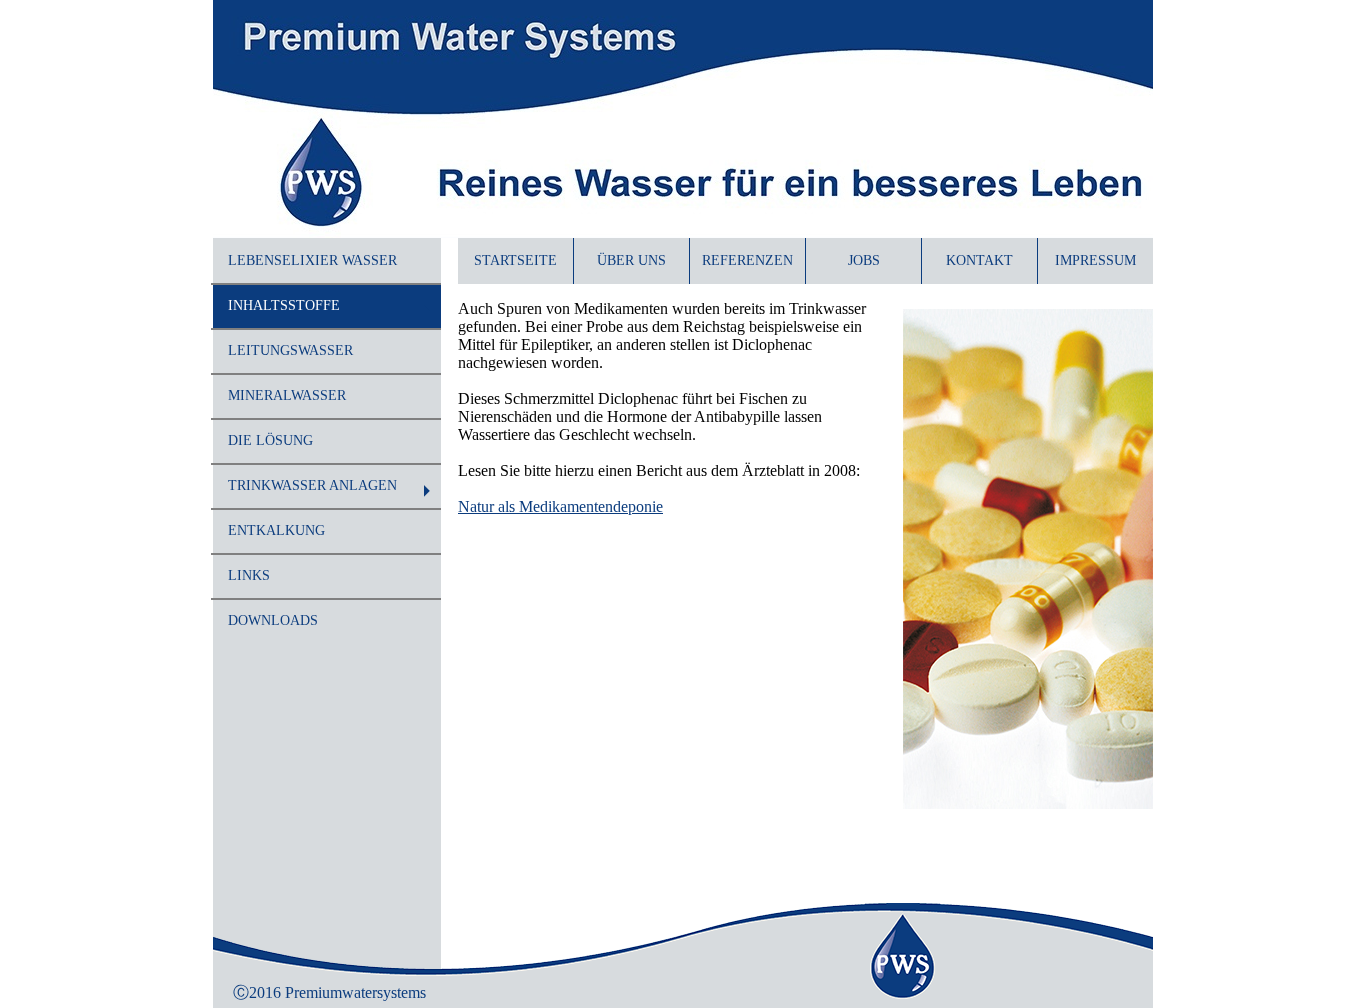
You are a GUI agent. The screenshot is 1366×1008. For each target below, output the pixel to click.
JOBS (864, 260)
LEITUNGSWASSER (290, 350)
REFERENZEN (747, 260)
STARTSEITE (515, 260)
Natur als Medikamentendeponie (560, 506)
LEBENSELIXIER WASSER (312, 260)
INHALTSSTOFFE (284, 305)
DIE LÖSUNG (270, 440)
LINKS (249, 575)
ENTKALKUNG (276, 530)
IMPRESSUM (1095, 260)
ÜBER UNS (631, 260)
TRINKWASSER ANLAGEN (312, 485)
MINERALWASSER (287, 395)
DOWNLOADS (273, 620)
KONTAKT (979, 260)
